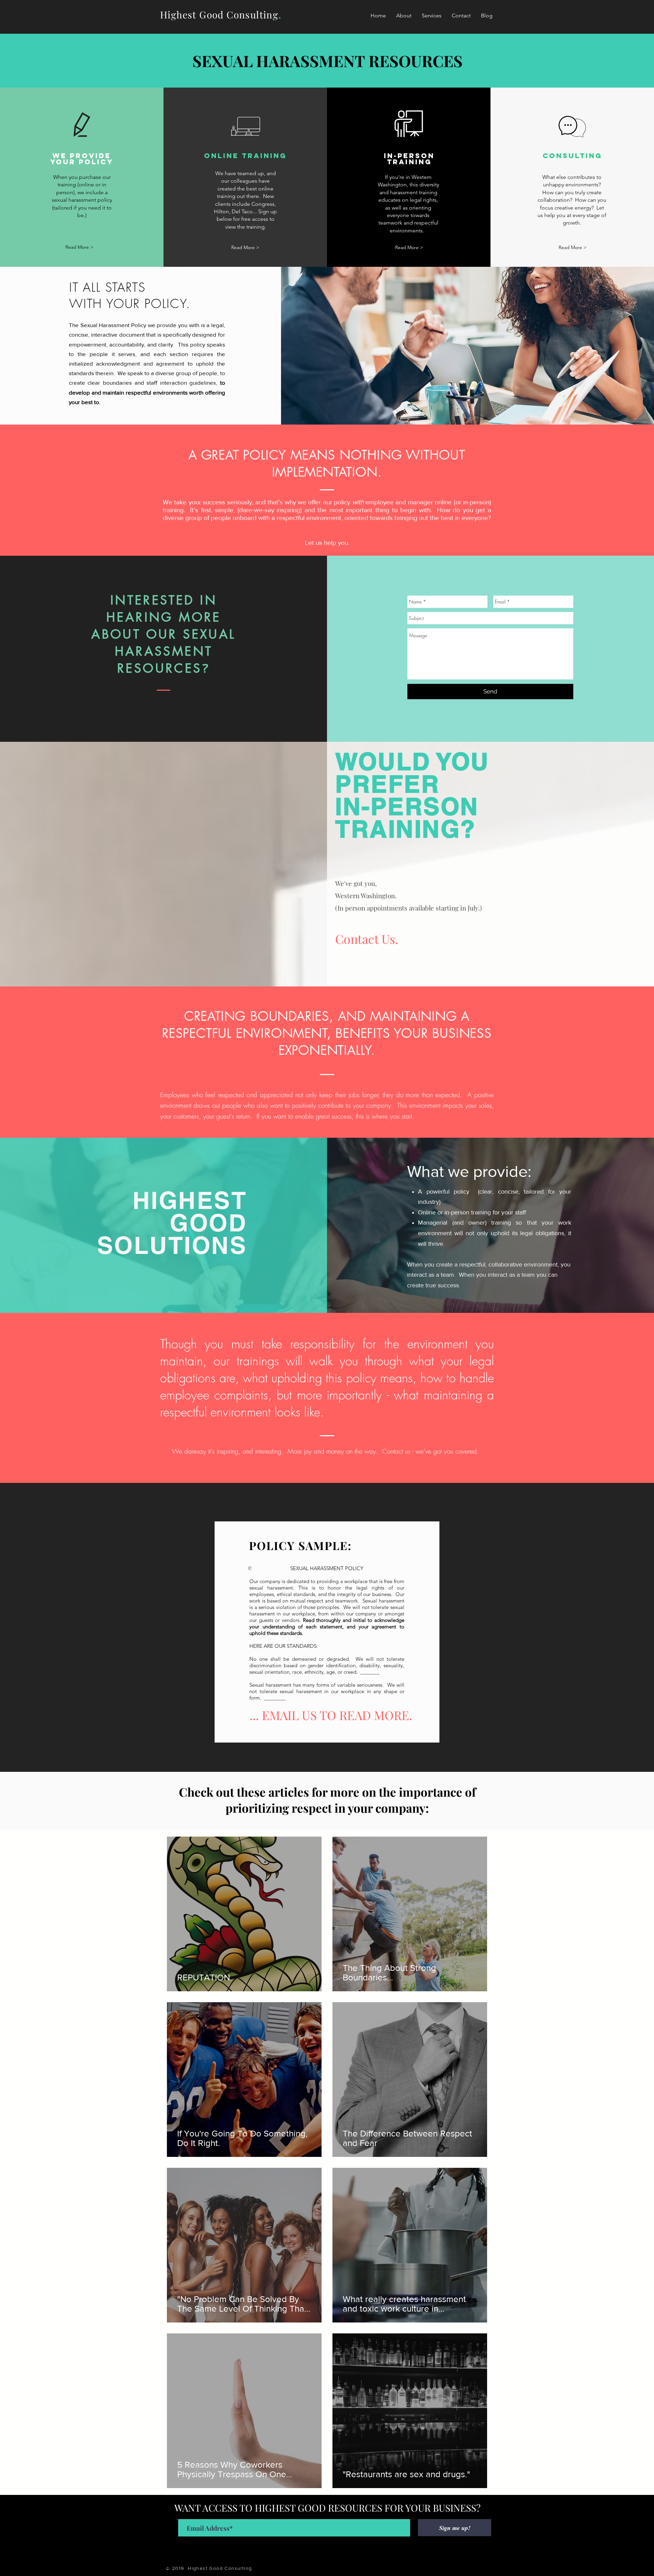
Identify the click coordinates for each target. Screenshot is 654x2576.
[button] (432, 16)
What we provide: (469, 1171)
